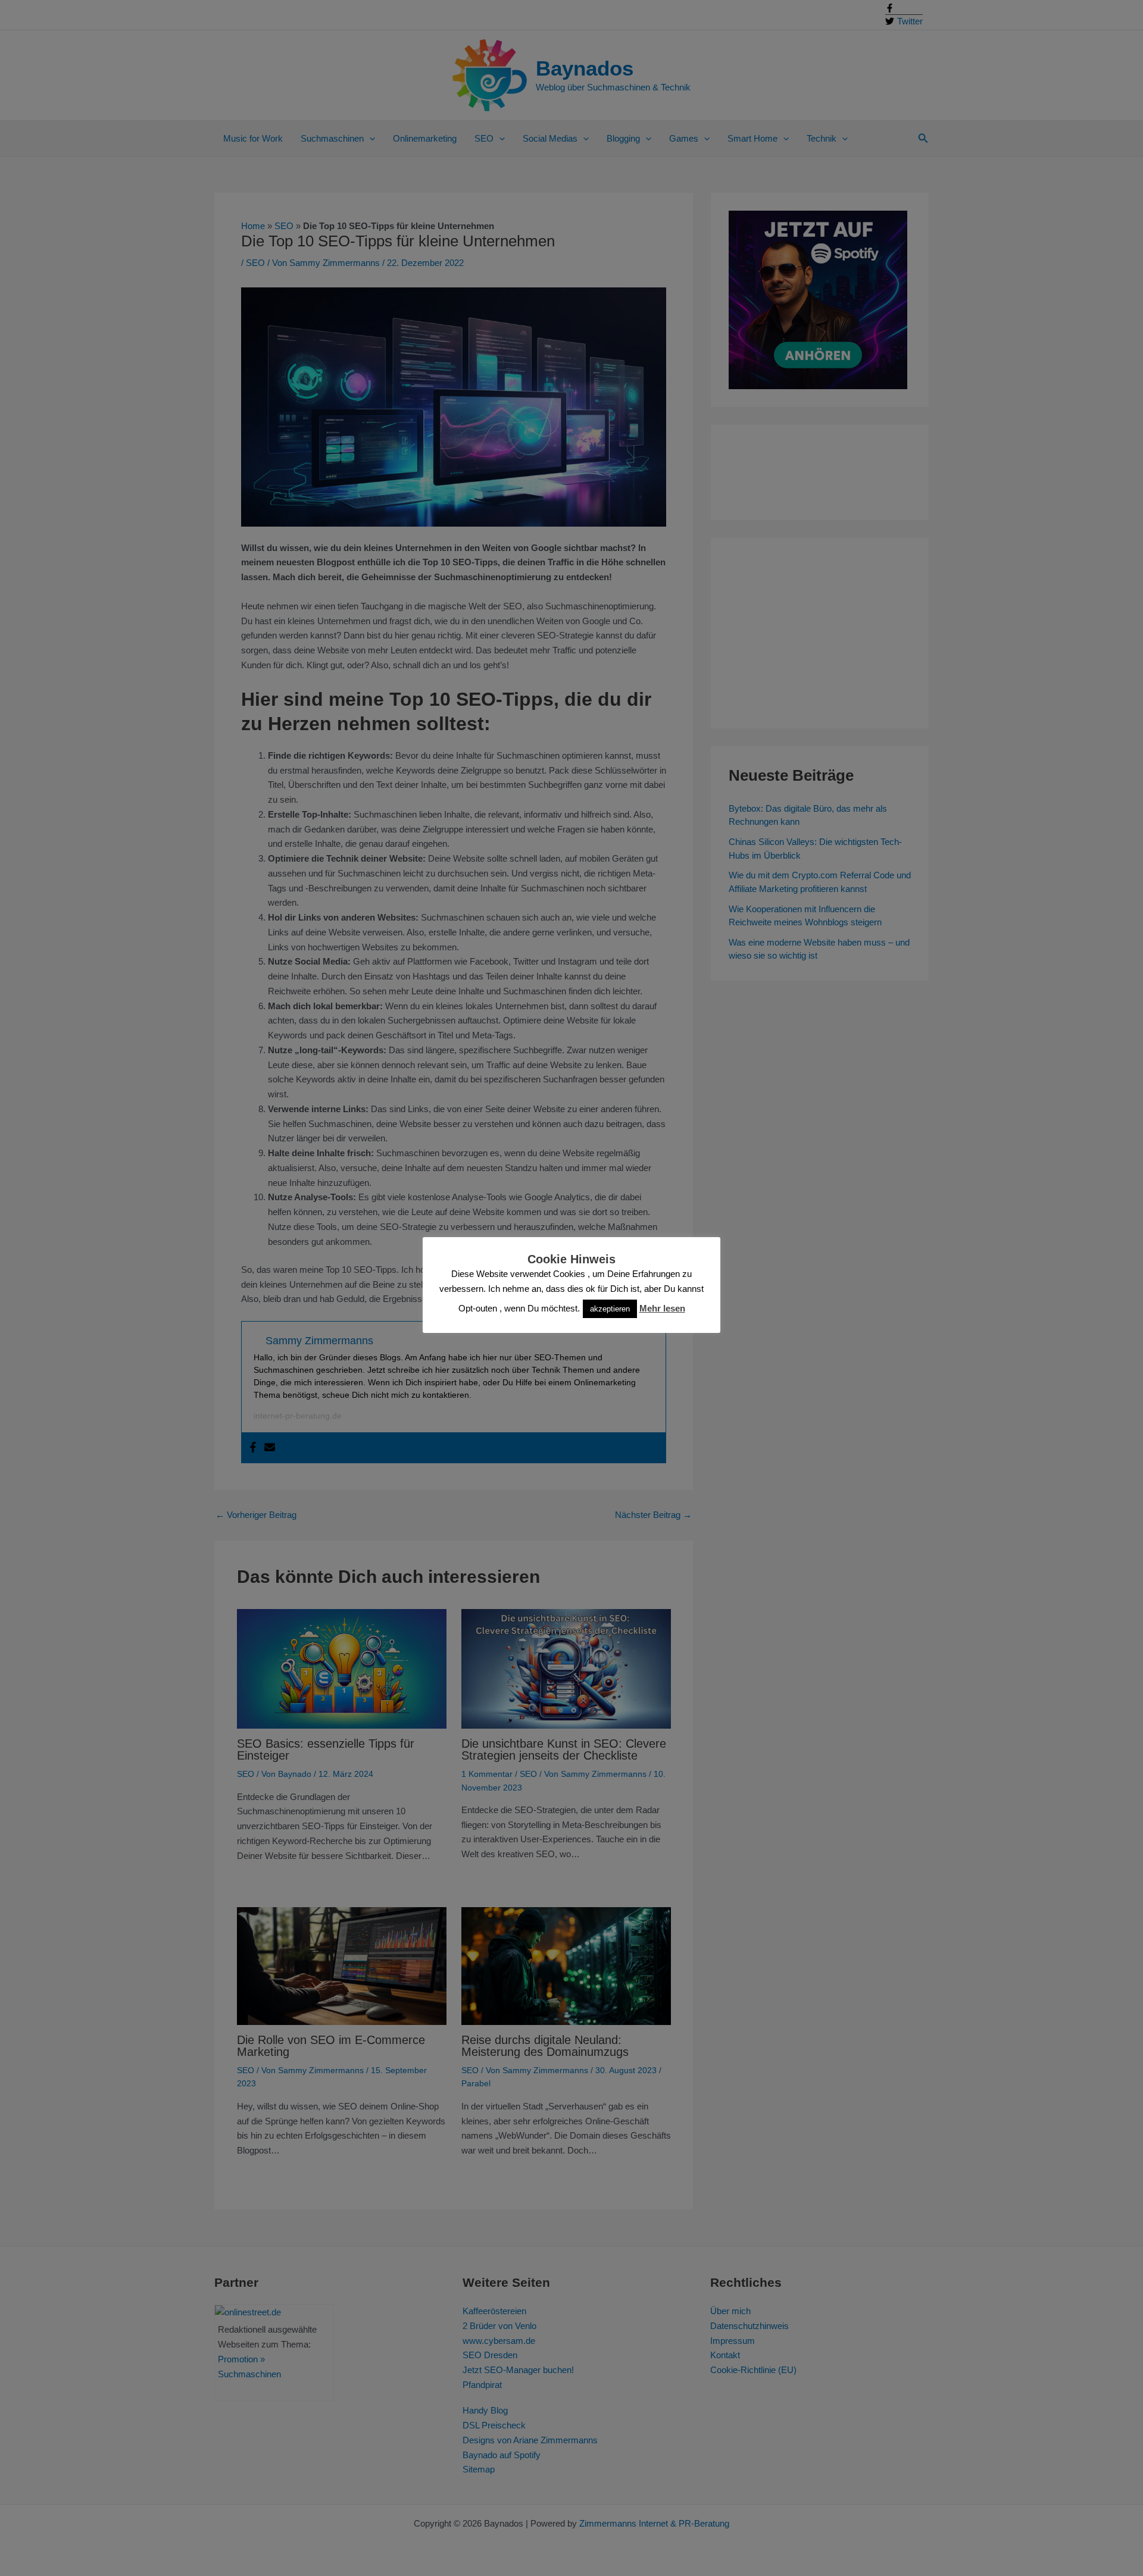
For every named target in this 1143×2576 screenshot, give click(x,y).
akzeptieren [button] (610, 1309)
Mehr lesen (662, 1308)
